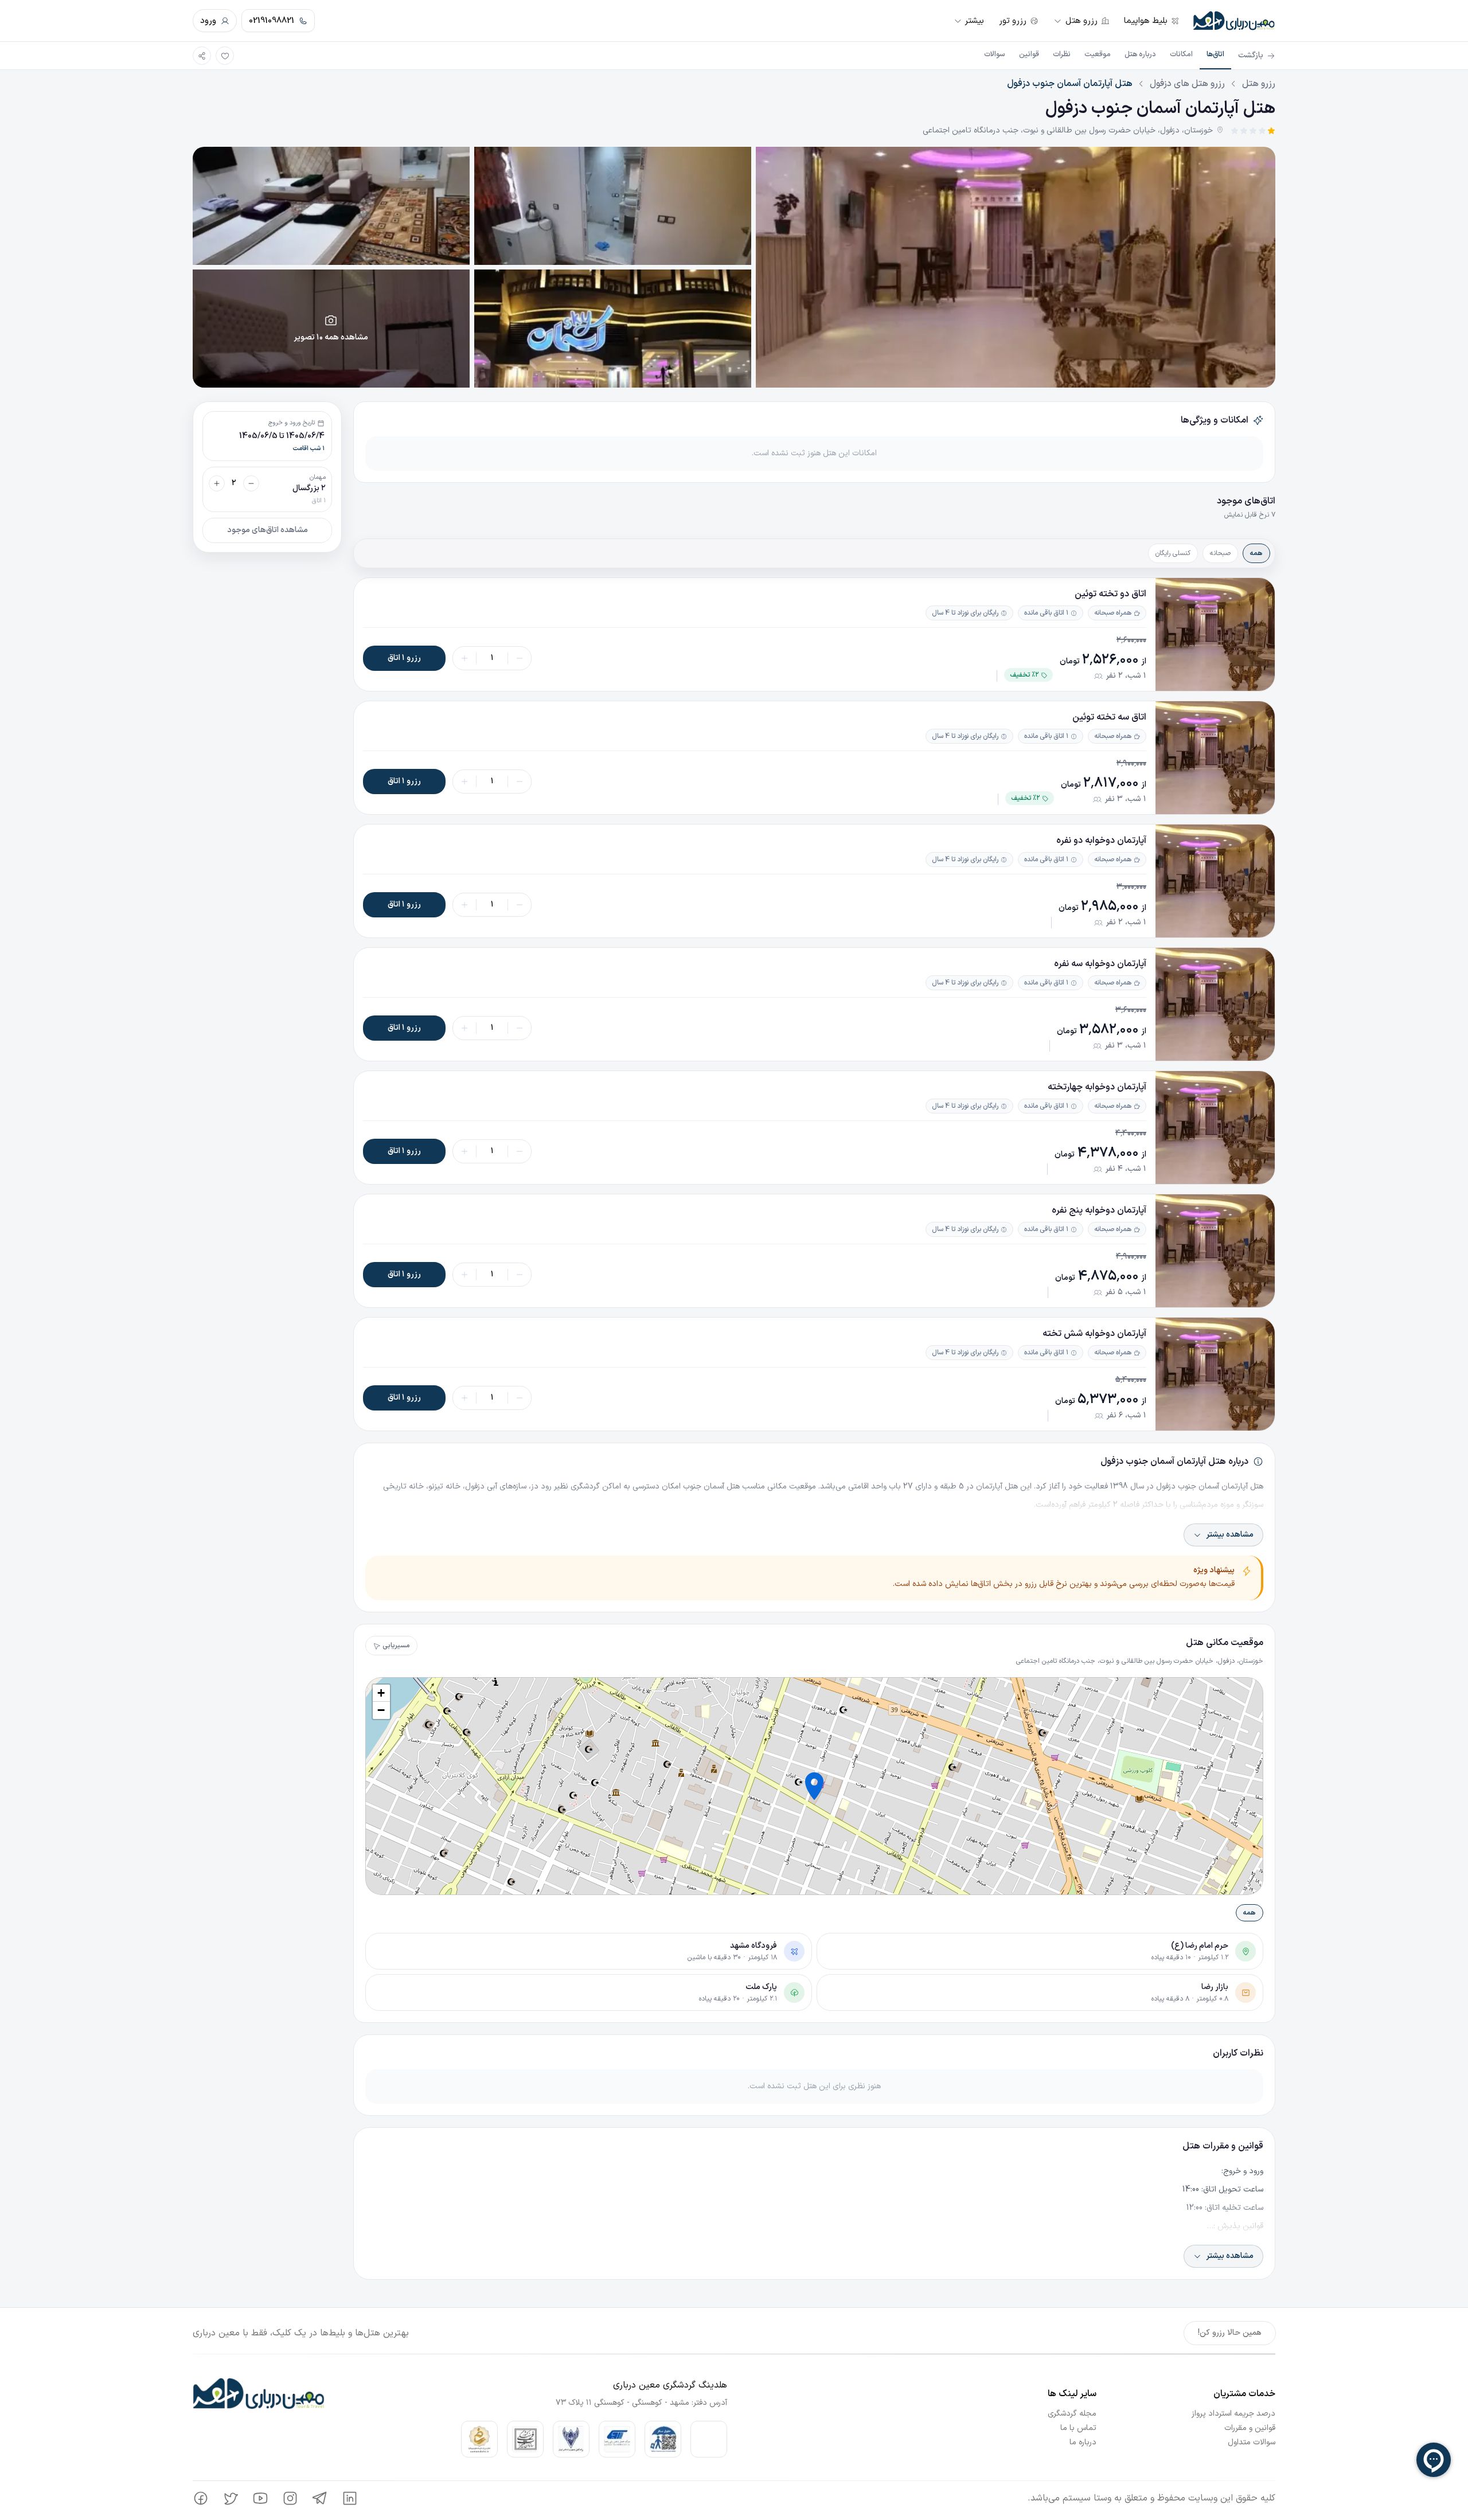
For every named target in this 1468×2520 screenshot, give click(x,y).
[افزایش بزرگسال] (217, 483)
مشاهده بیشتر (1230, 1535)
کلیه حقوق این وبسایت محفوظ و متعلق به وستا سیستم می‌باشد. (1151, 2498)
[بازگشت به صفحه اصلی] (1234, 21)
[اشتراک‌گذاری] (202, 56)
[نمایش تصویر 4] (613, 329)
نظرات (1062, 54)
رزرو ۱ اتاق (404, 658)
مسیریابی (396, 1646)
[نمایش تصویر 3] (331, 206)
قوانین (1029, 54)
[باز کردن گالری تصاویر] (1016, 267)
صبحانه (1220, 553)
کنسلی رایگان (1173, 553)
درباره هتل (1140, 54)
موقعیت (1098, 54)
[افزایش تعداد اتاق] (464, 658)
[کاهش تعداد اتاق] (520, 658)
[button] (814, 1786)
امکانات (1181, 54)
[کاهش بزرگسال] (251, 483)
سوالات (995, 54)
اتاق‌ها (1215, 54)
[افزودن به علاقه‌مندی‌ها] (225, 56)
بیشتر (974, 21)
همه (1256, 553)
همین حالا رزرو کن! (1230, 2333)
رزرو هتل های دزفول (1187, 84)
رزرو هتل (1259, 84)
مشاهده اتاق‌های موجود (268, 530)
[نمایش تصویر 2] (613, 206)
